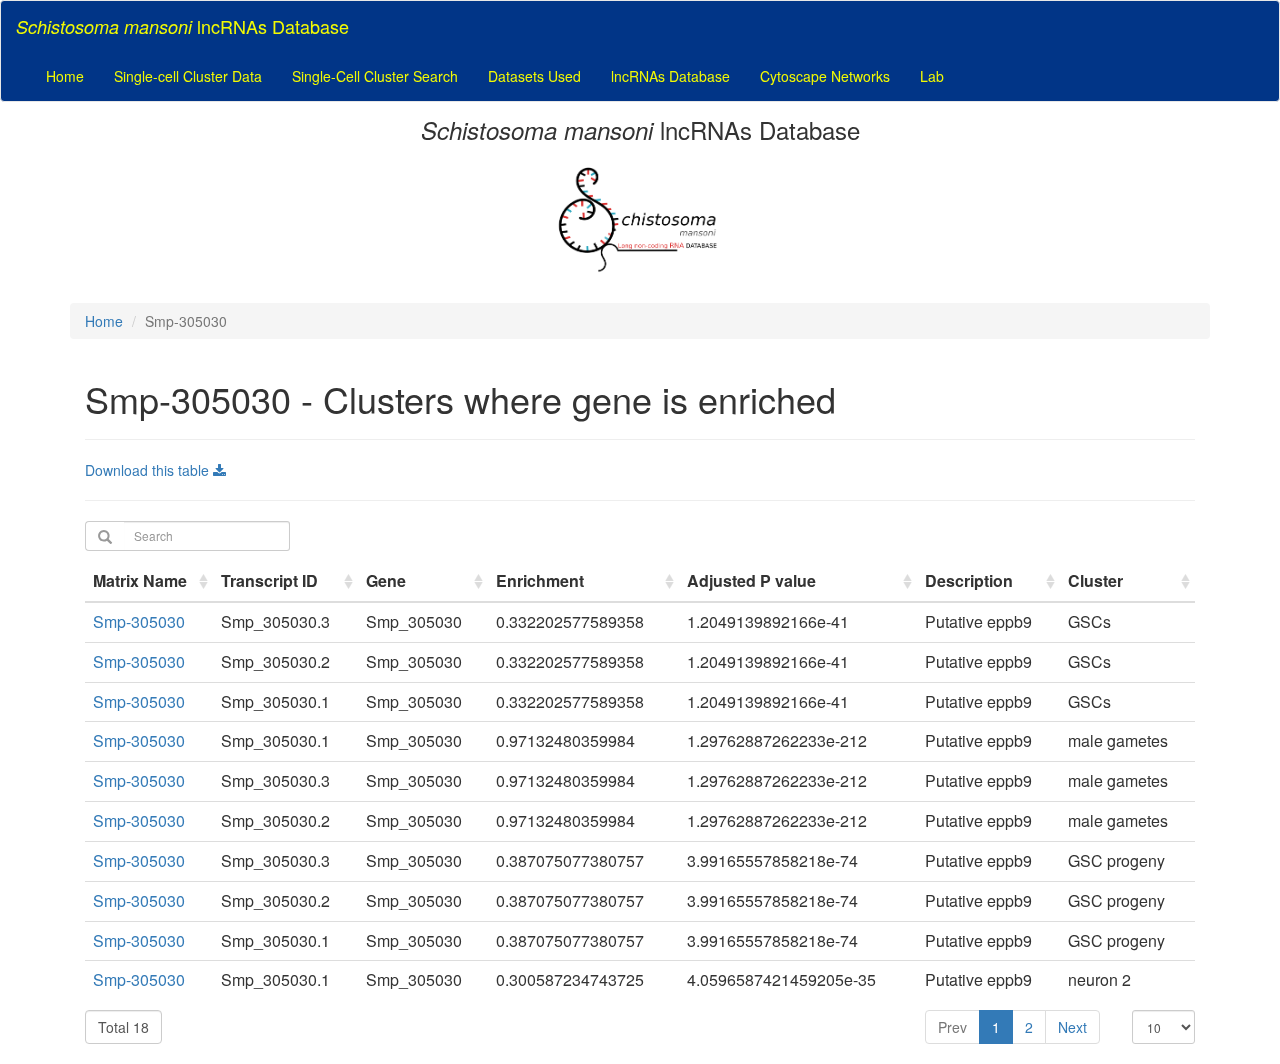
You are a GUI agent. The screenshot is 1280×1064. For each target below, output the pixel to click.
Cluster (1095, 580)
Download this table (149, 470)
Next (1072, 1027)
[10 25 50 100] (1163, 1027)
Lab (932, 76)
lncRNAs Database (670, 76)
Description (969, 580)
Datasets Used (534, 76)
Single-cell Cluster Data (188, 76)
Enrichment (540, 580)
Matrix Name (140, 580)
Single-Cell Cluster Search (375, 76)
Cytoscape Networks (825, 76)
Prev (952, 1027)
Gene (386, 580)
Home (65, 76)
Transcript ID (269, 580)
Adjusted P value (751, 580)
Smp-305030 (139, 621)
